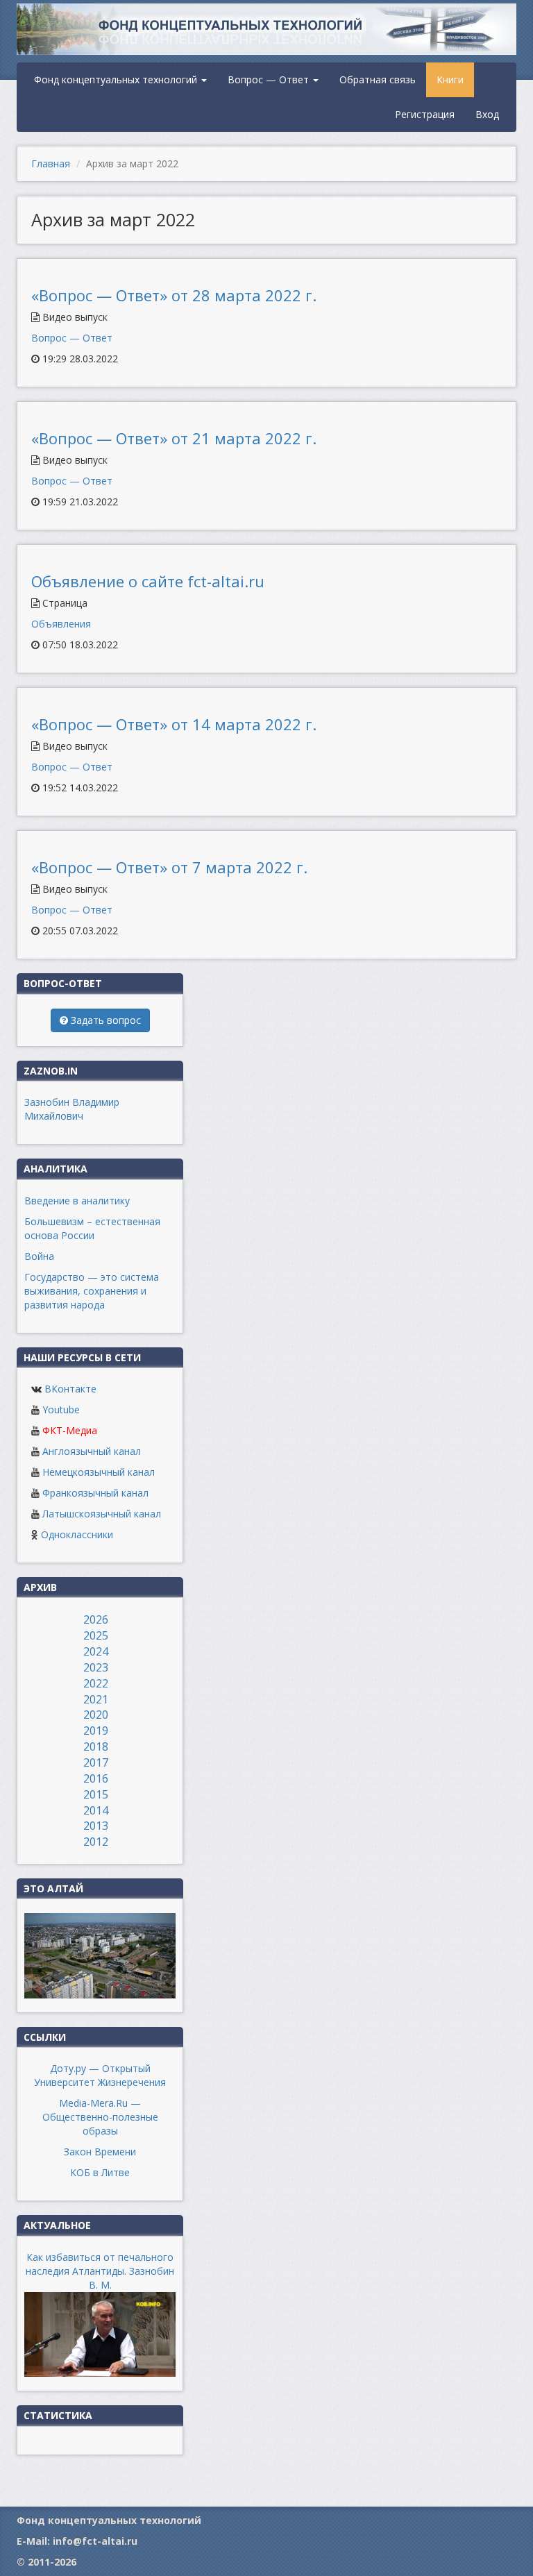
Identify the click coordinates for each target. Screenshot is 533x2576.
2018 (96, 1746)
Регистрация (425, 114)
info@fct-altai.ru (95, 2541)
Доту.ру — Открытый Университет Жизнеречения (100, 2075)
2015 (96, 1794)
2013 (96, 1826)
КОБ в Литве (100, 2172)
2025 (96, 1635)
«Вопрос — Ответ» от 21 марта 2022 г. (174, 438)
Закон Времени (100, 2152)
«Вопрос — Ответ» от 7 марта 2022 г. (169, 867)
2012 (96, 1842)
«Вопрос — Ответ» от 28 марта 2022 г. (174, 295)
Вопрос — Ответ (270, 79)
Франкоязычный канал (95, 1493)
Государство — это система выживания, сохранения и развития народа (92, 1291)
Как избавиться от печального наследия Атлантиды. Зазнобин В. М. (100, 2271)
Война (39, 1256)
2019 (96, 1731)
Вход (487, 114)
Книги (450, 79)
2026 (96, 1619)
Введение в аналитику (77, 1201)
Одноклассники (77, 1534)
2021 (96, 1699)
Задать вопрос (104, 1020)
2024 (96, 1651)
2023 (96, 1667)
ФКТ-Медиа (70, 1430)
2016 (96, 1778)
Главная (51, 163)
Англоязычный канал (92, 1451)
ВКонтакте (70, 1389)
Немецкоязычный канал (99, 1472)
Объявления (61, 624)
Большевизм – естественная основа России (92, 1228)
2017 (96, 1762)
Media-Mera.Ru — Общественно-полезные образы (100, 2117)
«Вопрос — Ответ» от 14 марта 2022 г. (174, 724)
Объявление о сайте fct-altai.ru (148, 581)
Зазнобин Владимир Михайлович (72, 1109)
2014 (96, 1810)
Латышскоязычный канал (102, 1514)
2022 (96, 1683)
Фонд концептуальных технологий (117, 79)
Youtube (61, 1409)
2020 (96, 1715)
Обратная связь (378, 79)
